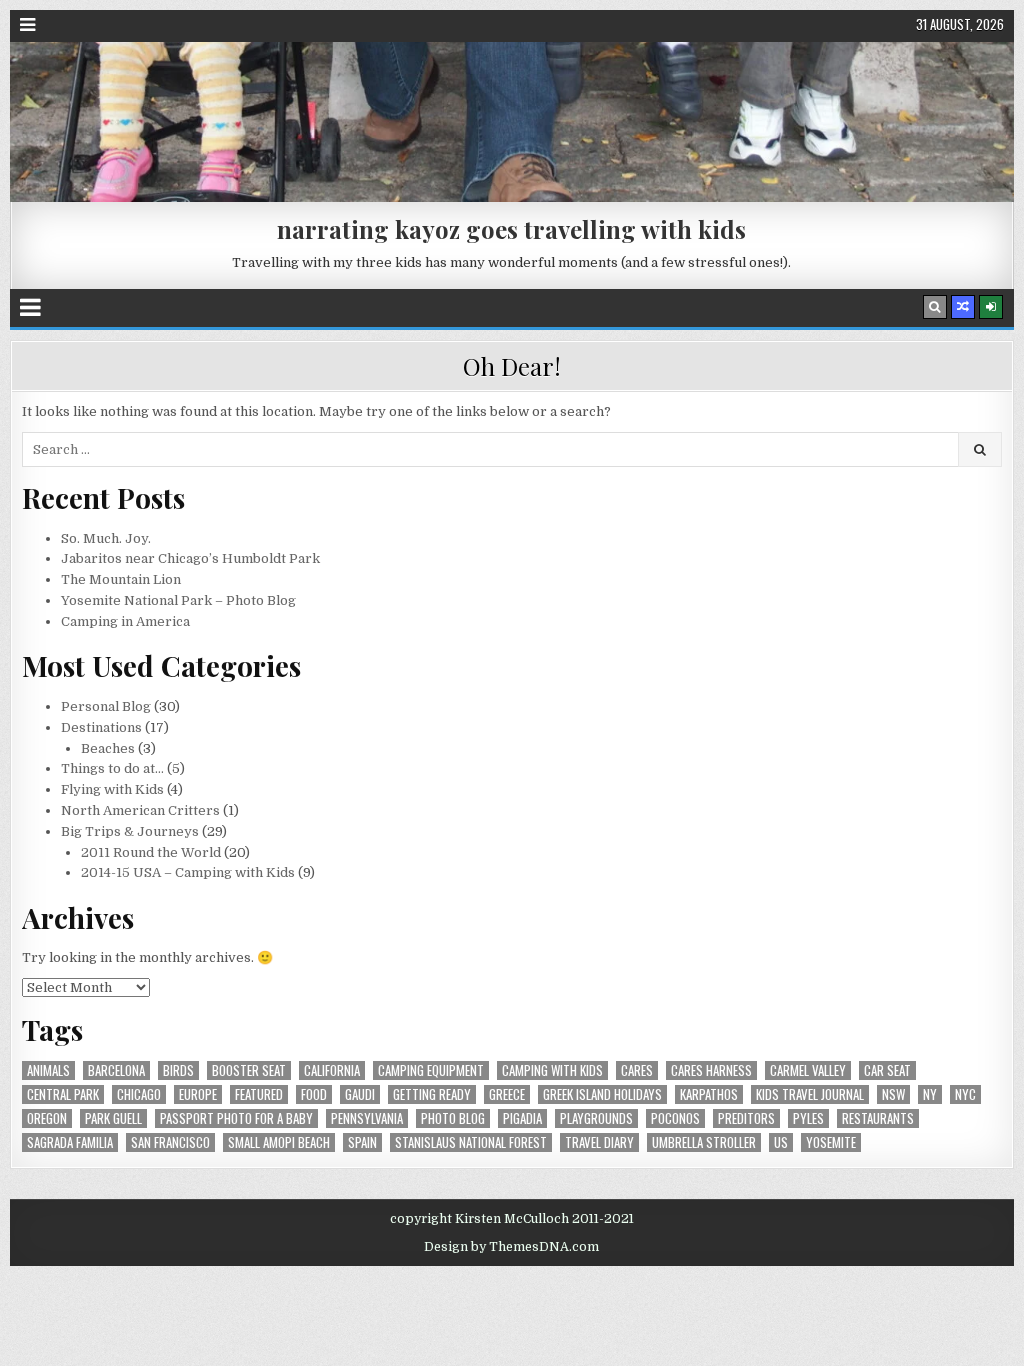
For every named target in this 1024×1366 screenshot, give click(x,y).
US (781, 1142)
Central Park (63, 1094)
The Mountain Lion (121, 579)
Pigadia (522, 1118)
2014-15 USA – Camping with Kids (188, 872)
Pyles (808, 1118)
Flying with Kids (112, 789)
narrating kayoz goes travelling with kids (511, 229)
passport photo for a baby (236, 1118)
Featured (259, 1094)
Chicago (139, 1094)
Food (314, 1094)
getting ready (432, 1094)
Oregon (47, 1118)
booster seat (249, 1070)
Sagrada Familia (70, 1142)
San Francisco (170, 1142)
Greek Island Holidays (602, 1094)
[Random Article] (963, 307)
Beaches (108, 748)
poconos (675, 1118)
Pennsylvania (367, 1118)
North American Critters (140, 810)
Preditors (746, 1118)
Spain (362, 1142)
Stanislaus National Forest (471, 1142)
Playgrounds (596, 1118)
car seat (887, 1070)
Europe (198, 1094)
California (332, 1070)
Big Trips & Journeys (130, 831)
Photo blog (453, 1118)
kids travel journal (810, 1094)
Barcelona (116, 1070)
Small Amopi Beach (279, 1142)
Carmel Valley (808, 1070)
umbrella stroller (704, 1142)
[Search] (935, 307)
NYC (965, 1094)
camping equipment (431, 1070)
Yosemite (831, 1142)
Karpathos (709, 1094)
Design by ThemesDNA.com (511, 1247)
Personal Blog (106, 706)
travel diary (599, 1142)
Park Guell (113, 1118)
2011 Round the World (151, 852)
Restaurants (878, 1118)
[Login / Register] (991, 307)
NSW (893, 1094)
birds (178, 1070)
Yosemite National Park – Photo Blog (178, 600)
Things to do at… (112, 768)
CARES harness (711, 1070)
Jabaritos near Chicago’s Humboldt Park (190, 558)
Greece (507, 1094)
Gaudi (360, 1094)
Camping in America (125, 621)
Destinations (101, 727)
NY (930, 1094)
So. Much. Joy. (106, 538)
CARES (637, 1070)
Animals (48, 1070)
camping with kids (552, 1070)
